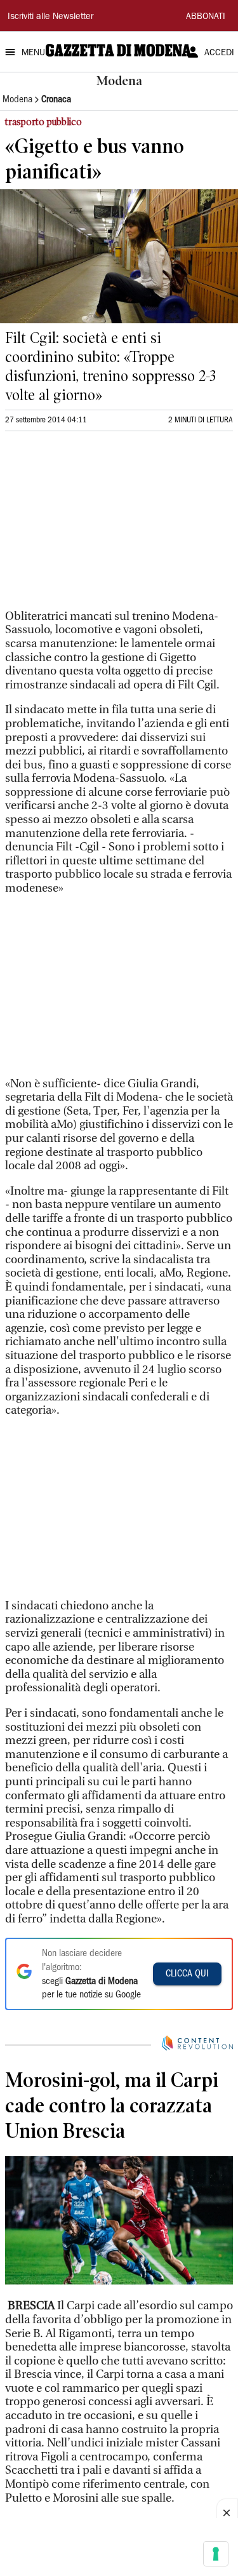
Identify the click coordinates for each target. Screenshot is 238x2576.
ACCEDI (219, 53)
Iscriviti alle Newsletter (50, 17)
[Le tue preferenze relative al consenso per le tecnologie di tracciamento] (216, 2554)
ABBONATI (206, 17)
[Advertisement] (100, 526)
